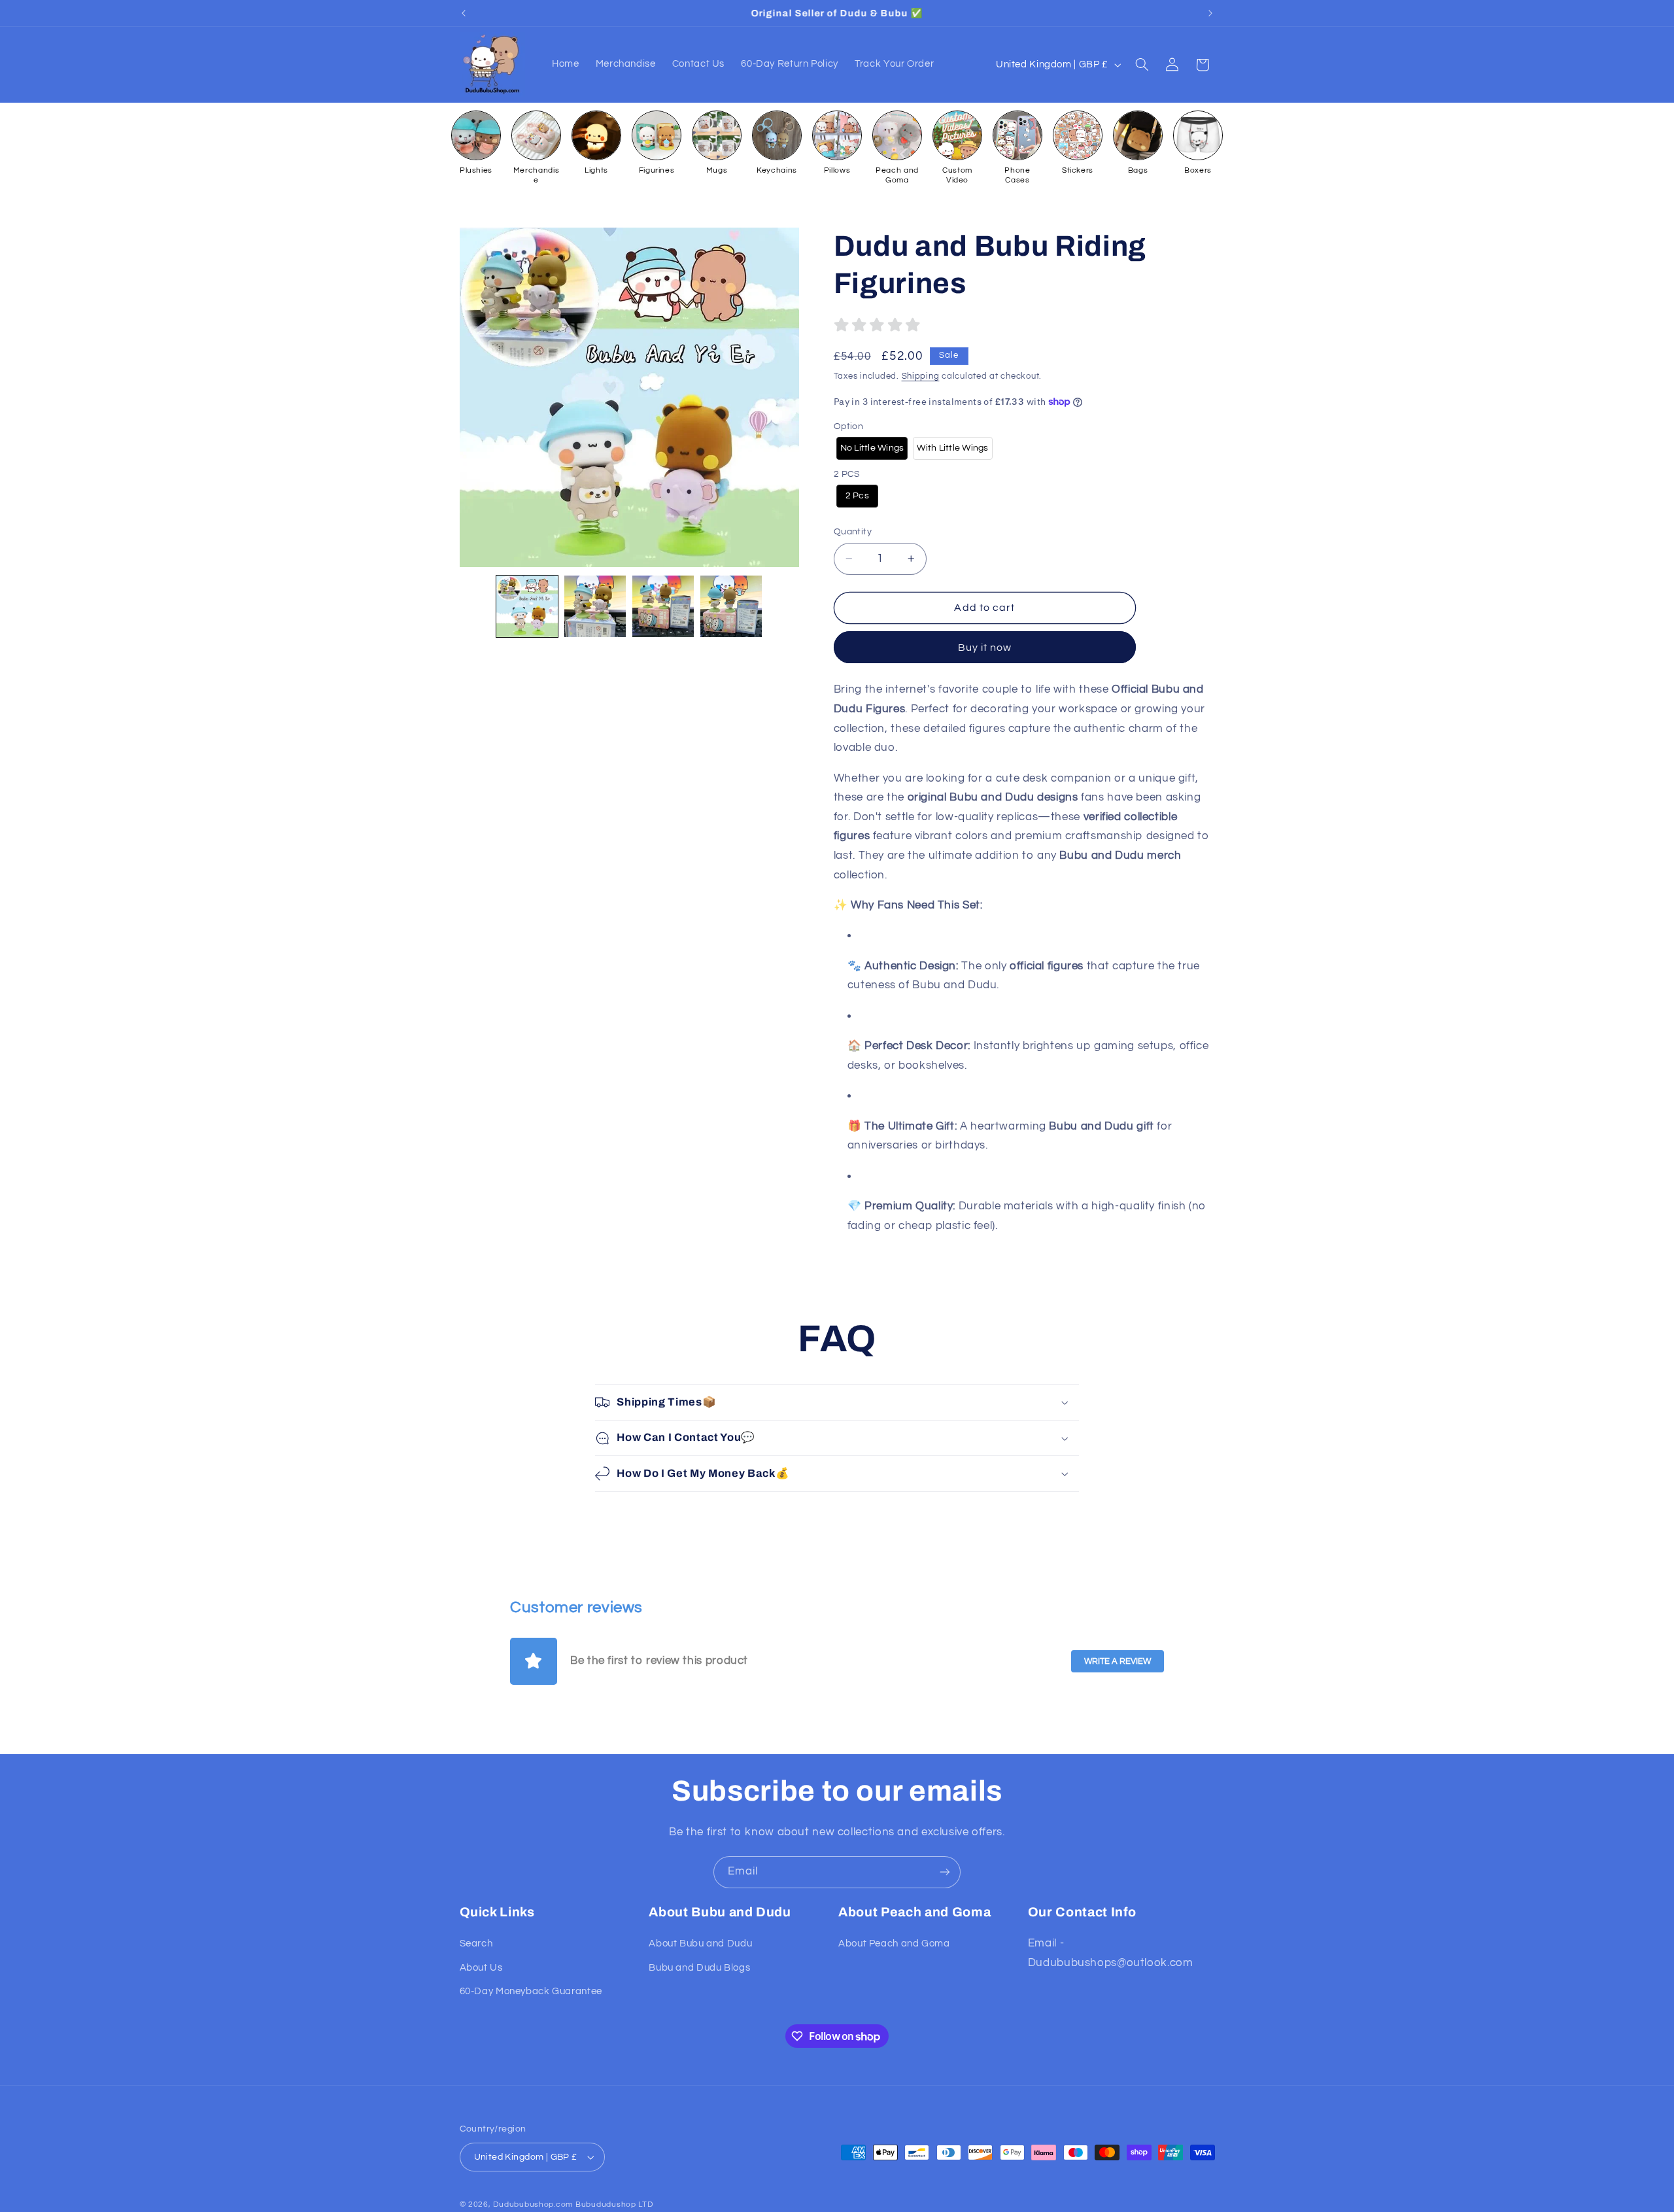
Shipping (921, 376)
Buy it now (985, 648)
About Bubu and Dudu (700, 1944)
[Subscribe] (945, 1872)
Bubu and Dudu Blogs (699, 1968)
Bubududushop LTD (614, 2204)
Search (476, 1944)
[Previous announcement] (464, 13)
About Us (481, 1968)
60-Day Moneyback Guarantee (531, 1991)
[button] (1142, 65)
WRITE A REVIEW (1118, 1661)
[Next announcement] (1210, 13)
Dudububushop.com (533, 2204)
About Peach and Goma (894, 1944)
